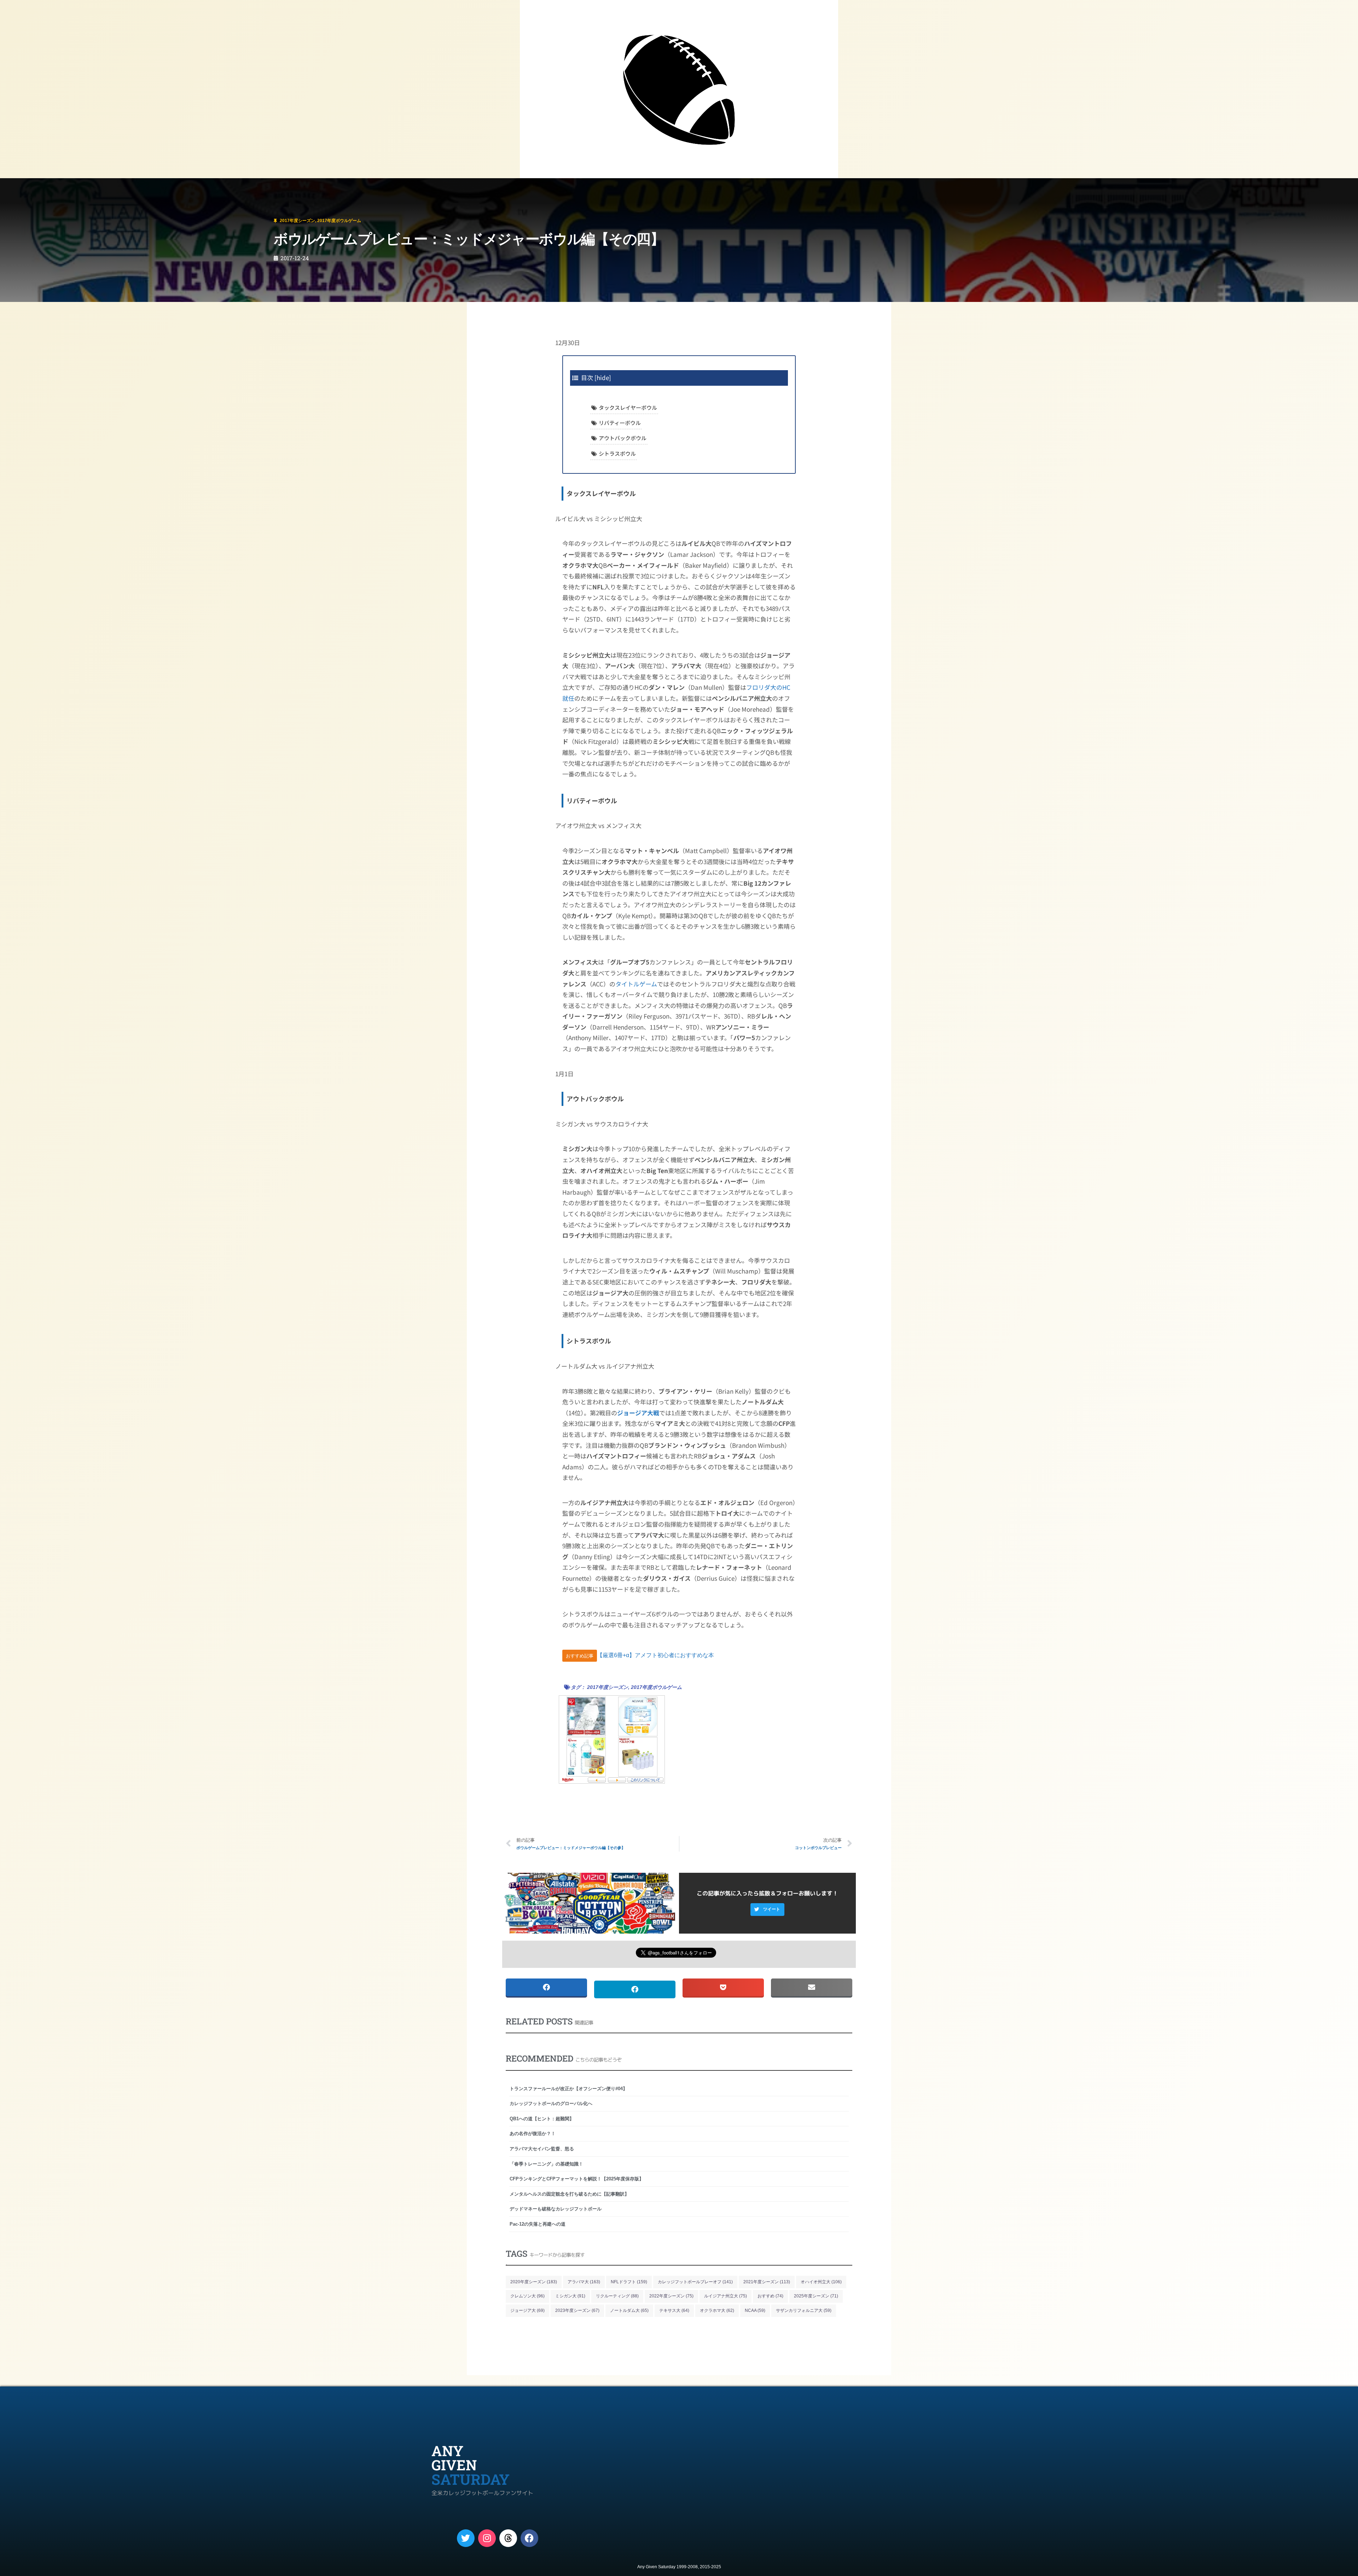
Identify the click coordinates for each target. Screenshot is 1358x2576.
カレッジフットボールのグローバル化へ (551, 2103)
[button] (767, 1910)
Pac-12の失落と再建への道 (538, 2224)
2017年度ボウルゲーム (94, 188)
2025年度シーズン (816, 2296)
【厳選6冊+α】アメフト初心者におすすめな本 (655, 1656)
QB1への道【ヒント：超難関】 (542, 2119)
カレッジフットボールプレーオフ (695, 2282)
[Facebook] (529, 2538)
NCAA (755, 2310)
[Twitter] (466, 2538)
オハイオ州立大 (821, 2282)
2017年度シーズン (50, 188)
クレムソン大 (527, 2296)
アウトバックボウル (623, 438)
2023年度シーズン (577, 2310)
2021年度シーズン (767, 2282)
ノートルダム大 (629, 2310)
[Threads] (508, 2538)
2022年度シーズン (671, 2296)
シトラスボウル (617, 453)
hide (603, 377)
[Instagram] (487, 2538)
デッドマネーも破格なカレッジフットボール (556, 2209)
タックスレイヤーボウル (628, 407)
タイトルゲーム (636, 984)
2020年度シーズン (534, 2282)
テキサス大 (674, 2310)
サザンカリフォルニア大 (804, 2310)
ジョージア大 (527, 2310)
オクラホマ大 (717, 2310)
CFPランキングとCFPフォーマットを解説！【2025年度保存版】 (577, 2179)
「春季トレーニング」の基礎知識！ (546, 2164)
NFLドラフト (629, 2282)
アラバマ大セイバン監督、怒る (542, 2149)
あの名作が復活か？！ (533, 2134)
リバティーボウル (620, 423)
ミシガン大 (570, 2296)
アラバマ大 (584, 2282)
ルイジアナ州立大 (726, 2296)
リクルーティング (617, 2296)
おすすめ (770, 2296)
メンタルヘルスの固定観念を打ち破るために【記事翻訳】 (569, 2194)
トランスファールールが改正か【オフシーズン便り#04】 (568, 2089)
